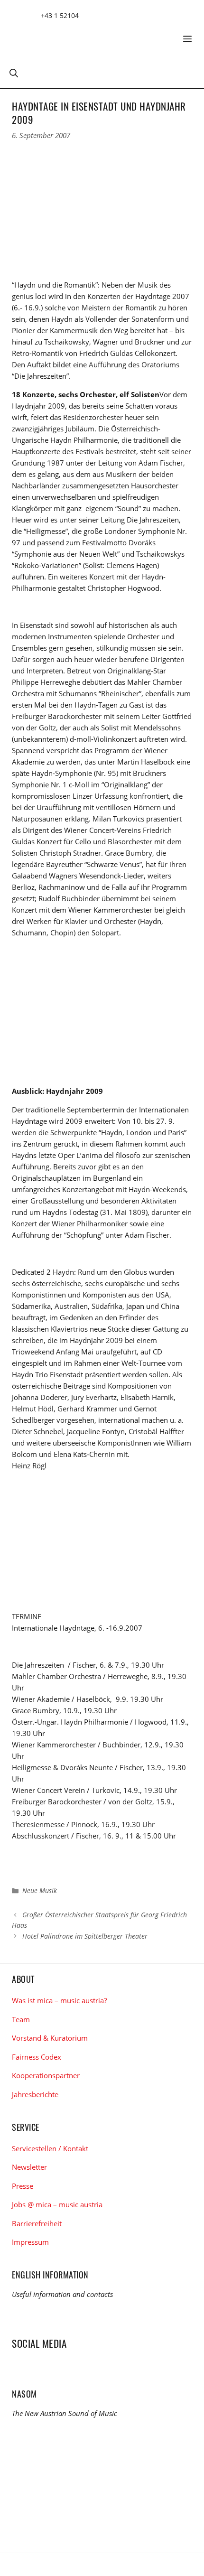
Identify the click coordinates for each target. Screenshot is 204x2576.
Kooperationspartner (46, 2075)
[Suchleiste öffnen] (14, 73)
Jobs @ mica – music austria (57, 2204)
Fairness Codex (37, 2057)
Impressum (30, 2242)
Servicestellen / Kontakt (50, 2148)
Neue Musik (40, 1890)
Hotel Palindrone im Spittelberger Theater (85, 1936)
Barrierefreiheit (37, 2223)
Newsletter (29, 2167)
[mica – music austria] (81, 35)
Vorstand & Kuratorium (50, 2038)
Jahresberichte (35, 2094)
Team (21, 2019)
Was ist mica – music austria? (59, 2000)
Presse (23, 2186)
